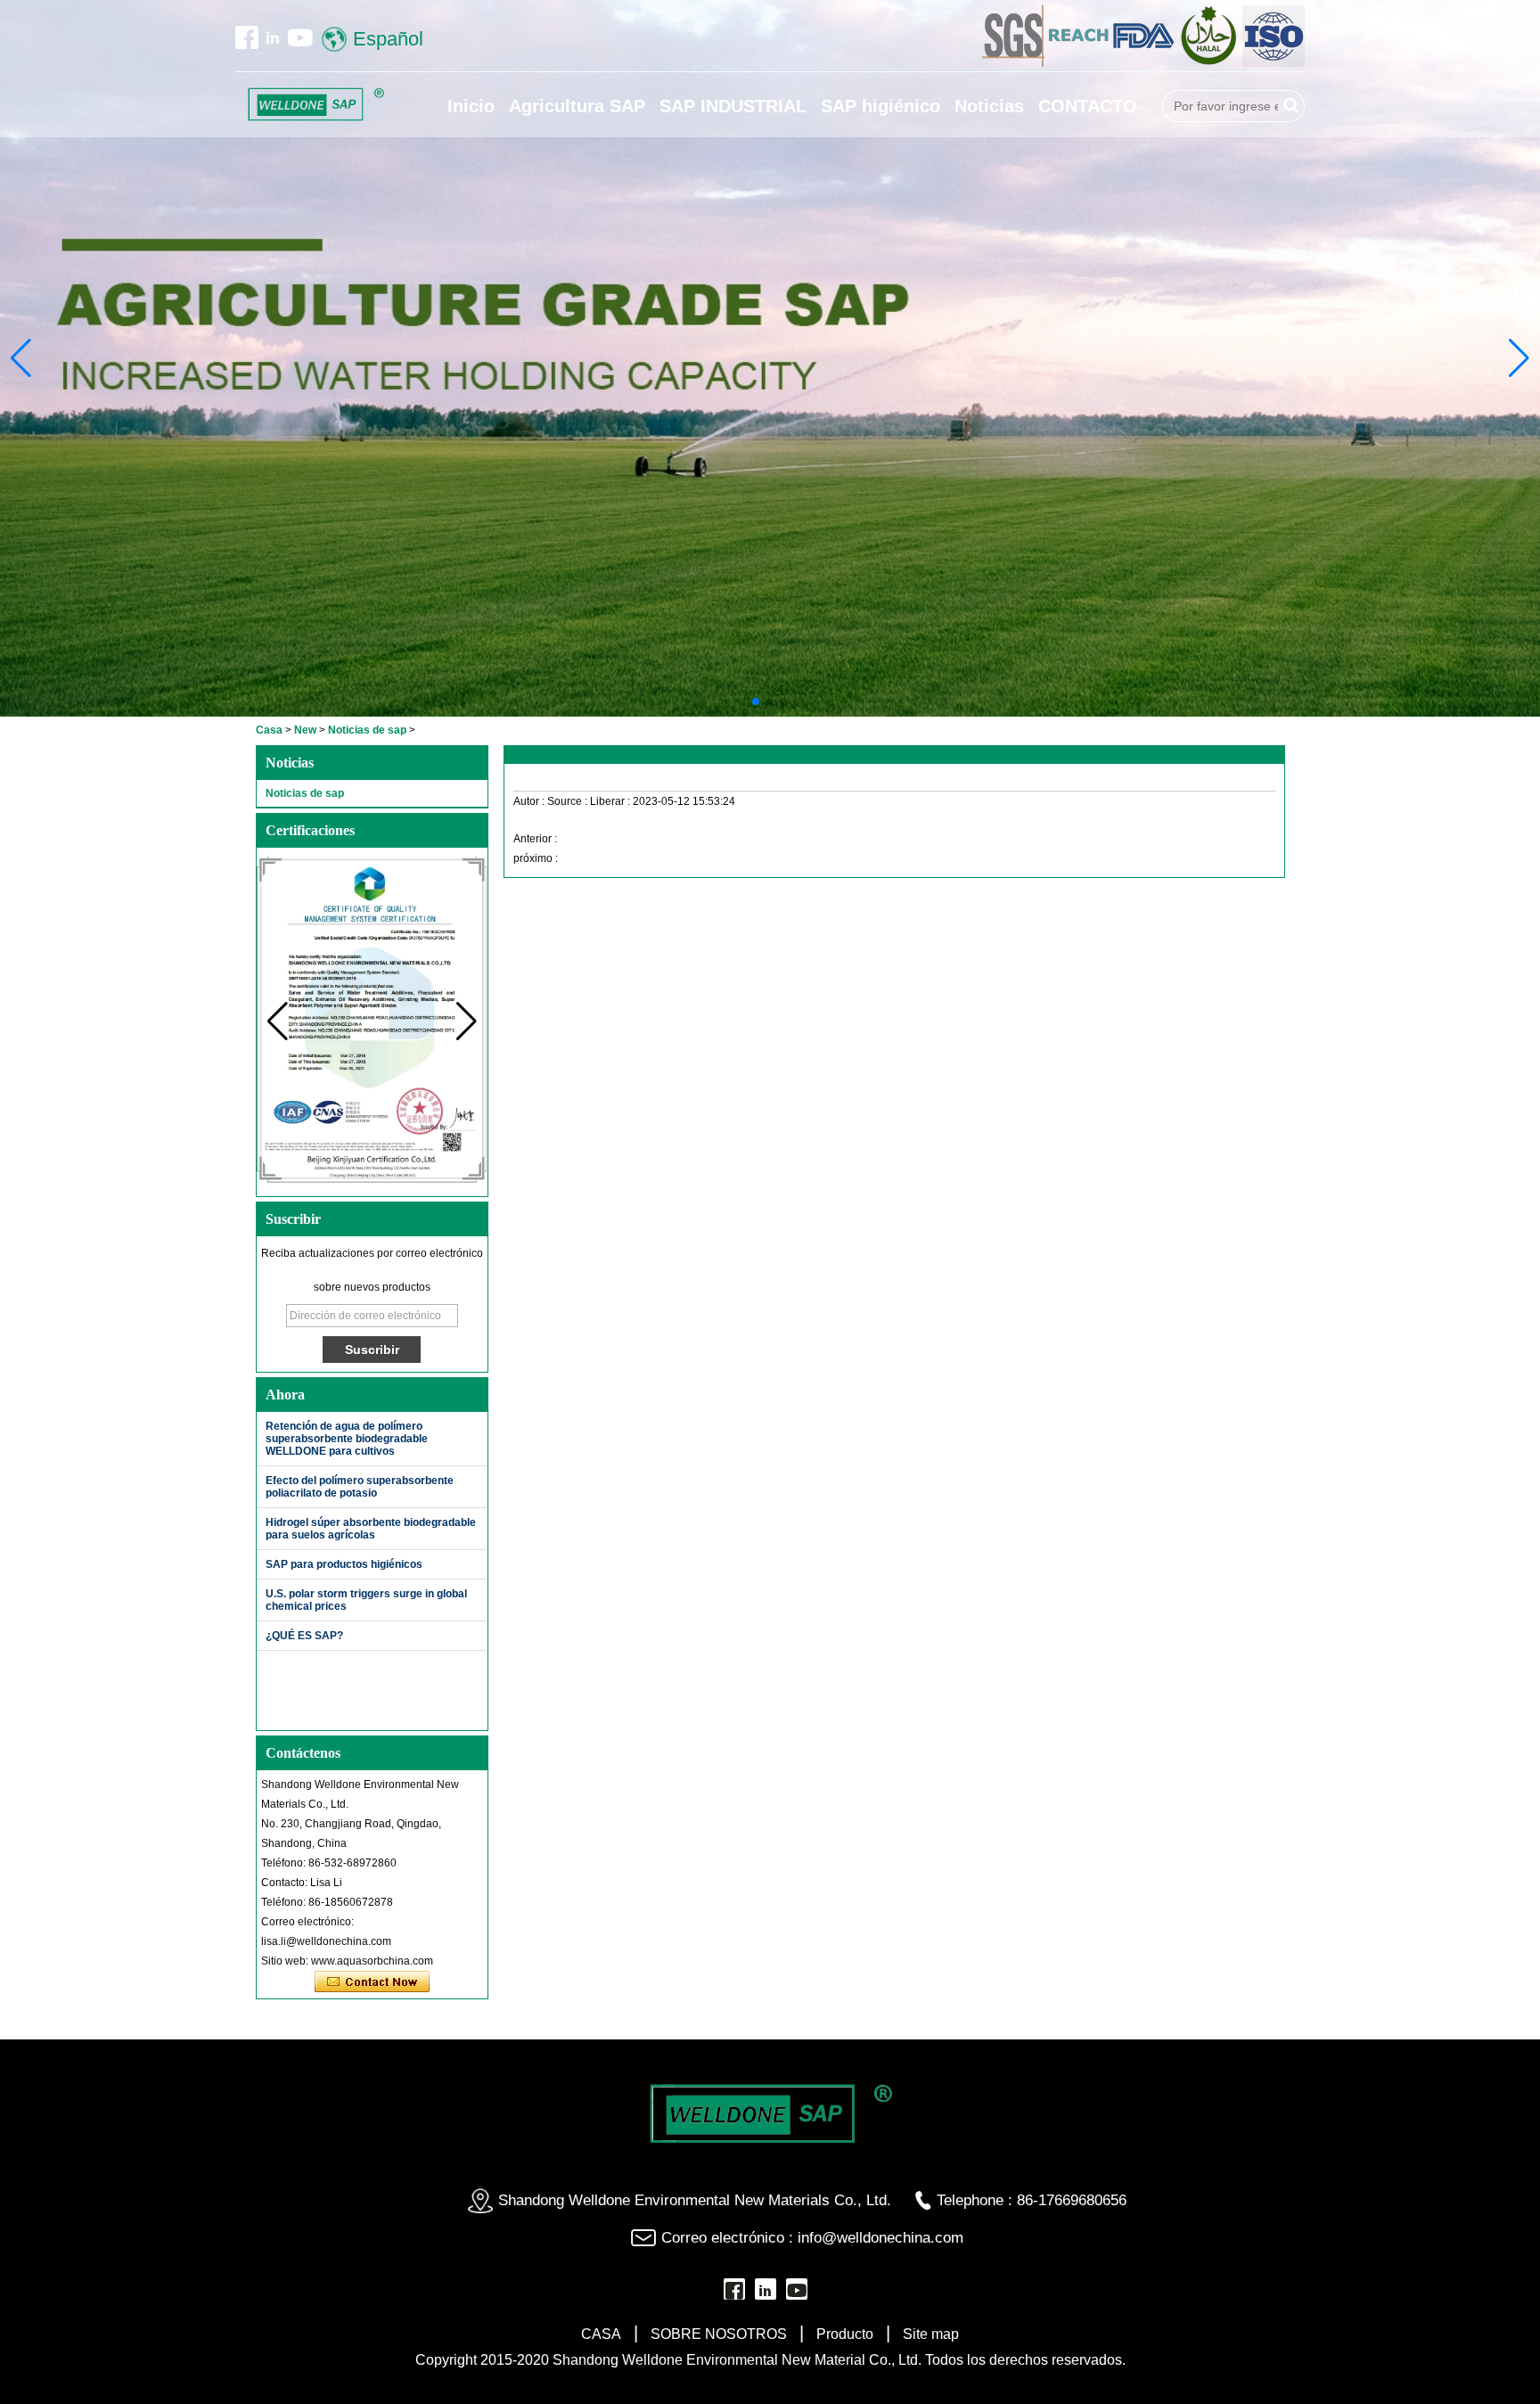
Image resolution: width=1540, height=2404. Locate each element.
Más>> (458, 1395)
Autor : (530, 801)
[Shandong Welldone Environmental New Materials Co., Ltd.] (315, 105)
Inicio (471, 106)
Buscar (1291, 106)
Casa (269, 730)
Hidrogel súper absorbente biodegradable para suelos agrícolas (371, 1529)
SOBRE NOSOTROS (719, 2334)
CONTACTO (1088, 106)
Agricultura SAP (577, 106)
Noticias (989, 106)
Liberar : (611, 801)
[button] (756, 702)
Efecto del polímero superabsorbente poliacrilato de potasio (360, 1487)
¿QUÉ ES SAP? (304, 1636)
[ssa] (1210, 63)
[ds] (1274, 63)
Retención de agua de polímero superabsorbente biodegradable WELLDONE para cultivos (347, 1439)
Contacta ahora (372, 1982)
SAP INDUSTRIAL (733, 106)
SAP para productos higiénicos (344, 1564)
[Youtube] (300, 37)
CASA (601, 2334)
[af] (1145, 63)
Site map (931, 2334)
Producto (845, 2334)
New (305, 730)
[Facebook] (247, 37)
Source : (569, 801)
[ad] (1080, 63)
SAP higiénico (881, 106)
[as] (1015, 63)
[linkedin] (273, 37)
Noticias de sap (367, 730)
